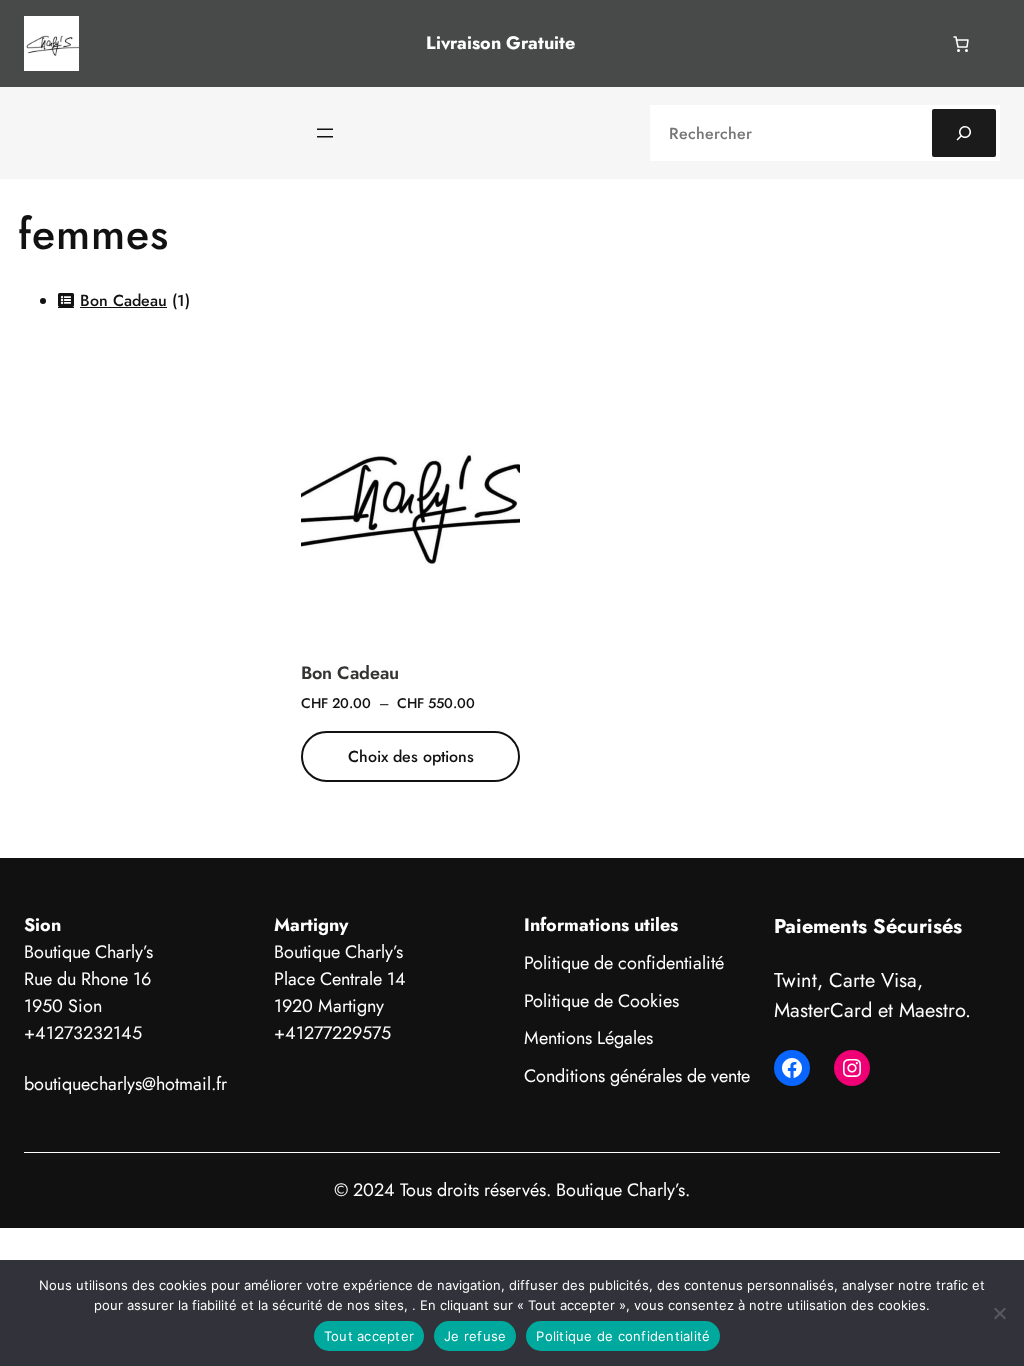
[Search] (964, 133)
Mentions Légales (588, 1038)
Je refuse (475, 1336)
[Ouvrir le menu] (325, 133)
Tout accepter (369, 1336)
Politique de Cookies (601, 1001)
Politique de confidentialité (624, 963)
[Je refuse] (999, 1313)
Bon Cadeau (350, 673)
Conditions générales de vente (637, 1076)
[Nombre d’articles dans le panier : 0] (961, 44)
